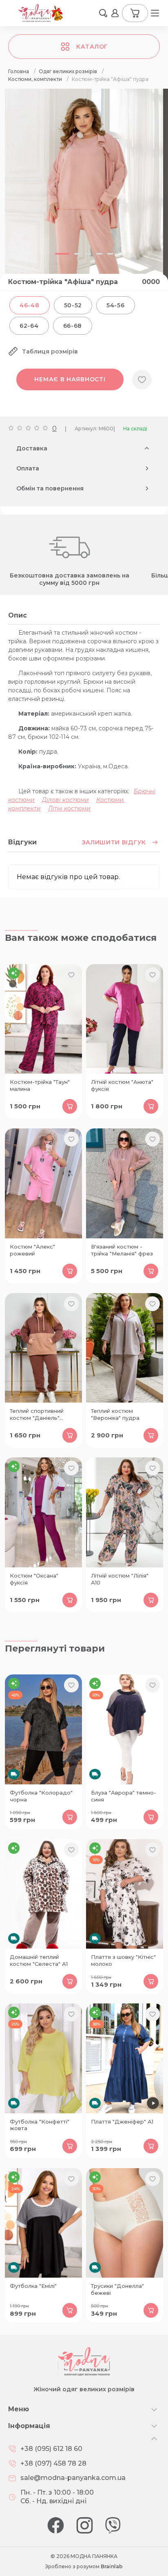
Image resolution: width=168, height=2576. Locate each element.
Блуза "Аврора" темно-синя (124, 1796)
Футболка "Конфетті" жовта (40, 2125)
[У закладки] (142, 380)
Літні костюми (69, 808)
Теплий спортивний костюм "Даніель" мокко (37, 1415)
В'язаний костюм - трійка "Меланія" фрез (122, 1250)
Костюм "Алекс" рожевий (32, 1250)
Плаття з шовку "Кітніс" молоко (123, 1960)
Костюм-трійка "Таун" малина (40, 1085)
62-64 (29, 326)
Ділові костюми (65, 800)
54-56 (116, 305)
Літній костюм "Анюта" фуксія (122, 1085)
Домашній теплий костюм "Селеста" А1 (39, 1960)
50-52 (73, 305)
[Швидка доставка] (43, 1729)
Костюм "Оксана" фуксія (34, 1579)
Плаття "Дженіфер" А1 (122, 2122)
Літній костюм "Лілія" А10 (120, 1579)
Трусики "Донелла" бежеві (117, 2289)
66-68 (73, 326)
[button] (103, 13)
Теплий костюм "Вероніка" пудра (115, 1414)
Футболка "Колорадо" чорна (41, 1796)
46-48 (30, 305)
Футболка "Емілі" (33, 2286)
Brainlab (112, 2566)
